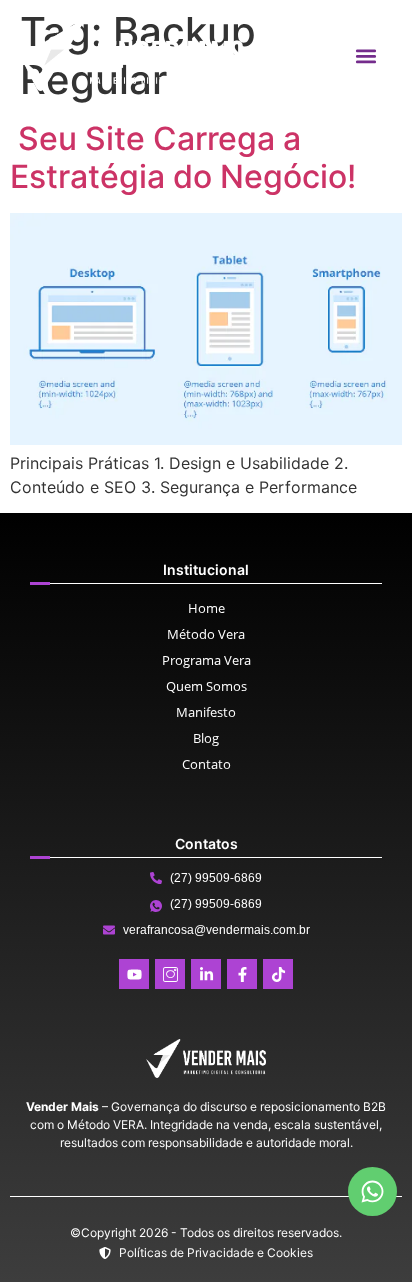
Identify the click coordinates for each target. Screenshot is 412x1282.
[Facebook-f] (242, 974)
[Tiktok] (278, 974)
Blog (206, 738)
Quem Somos (206, 686)
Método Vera (206, 634)
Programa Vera (206, 660)
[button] (365, 55)
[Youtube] (134, 974)
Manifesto (206, 712)
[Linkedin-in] (206, 974)
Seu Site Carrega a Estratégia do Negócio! (183, 157)
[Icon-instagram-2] (170, 974)
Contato (206, 764)
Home (206, 608)
